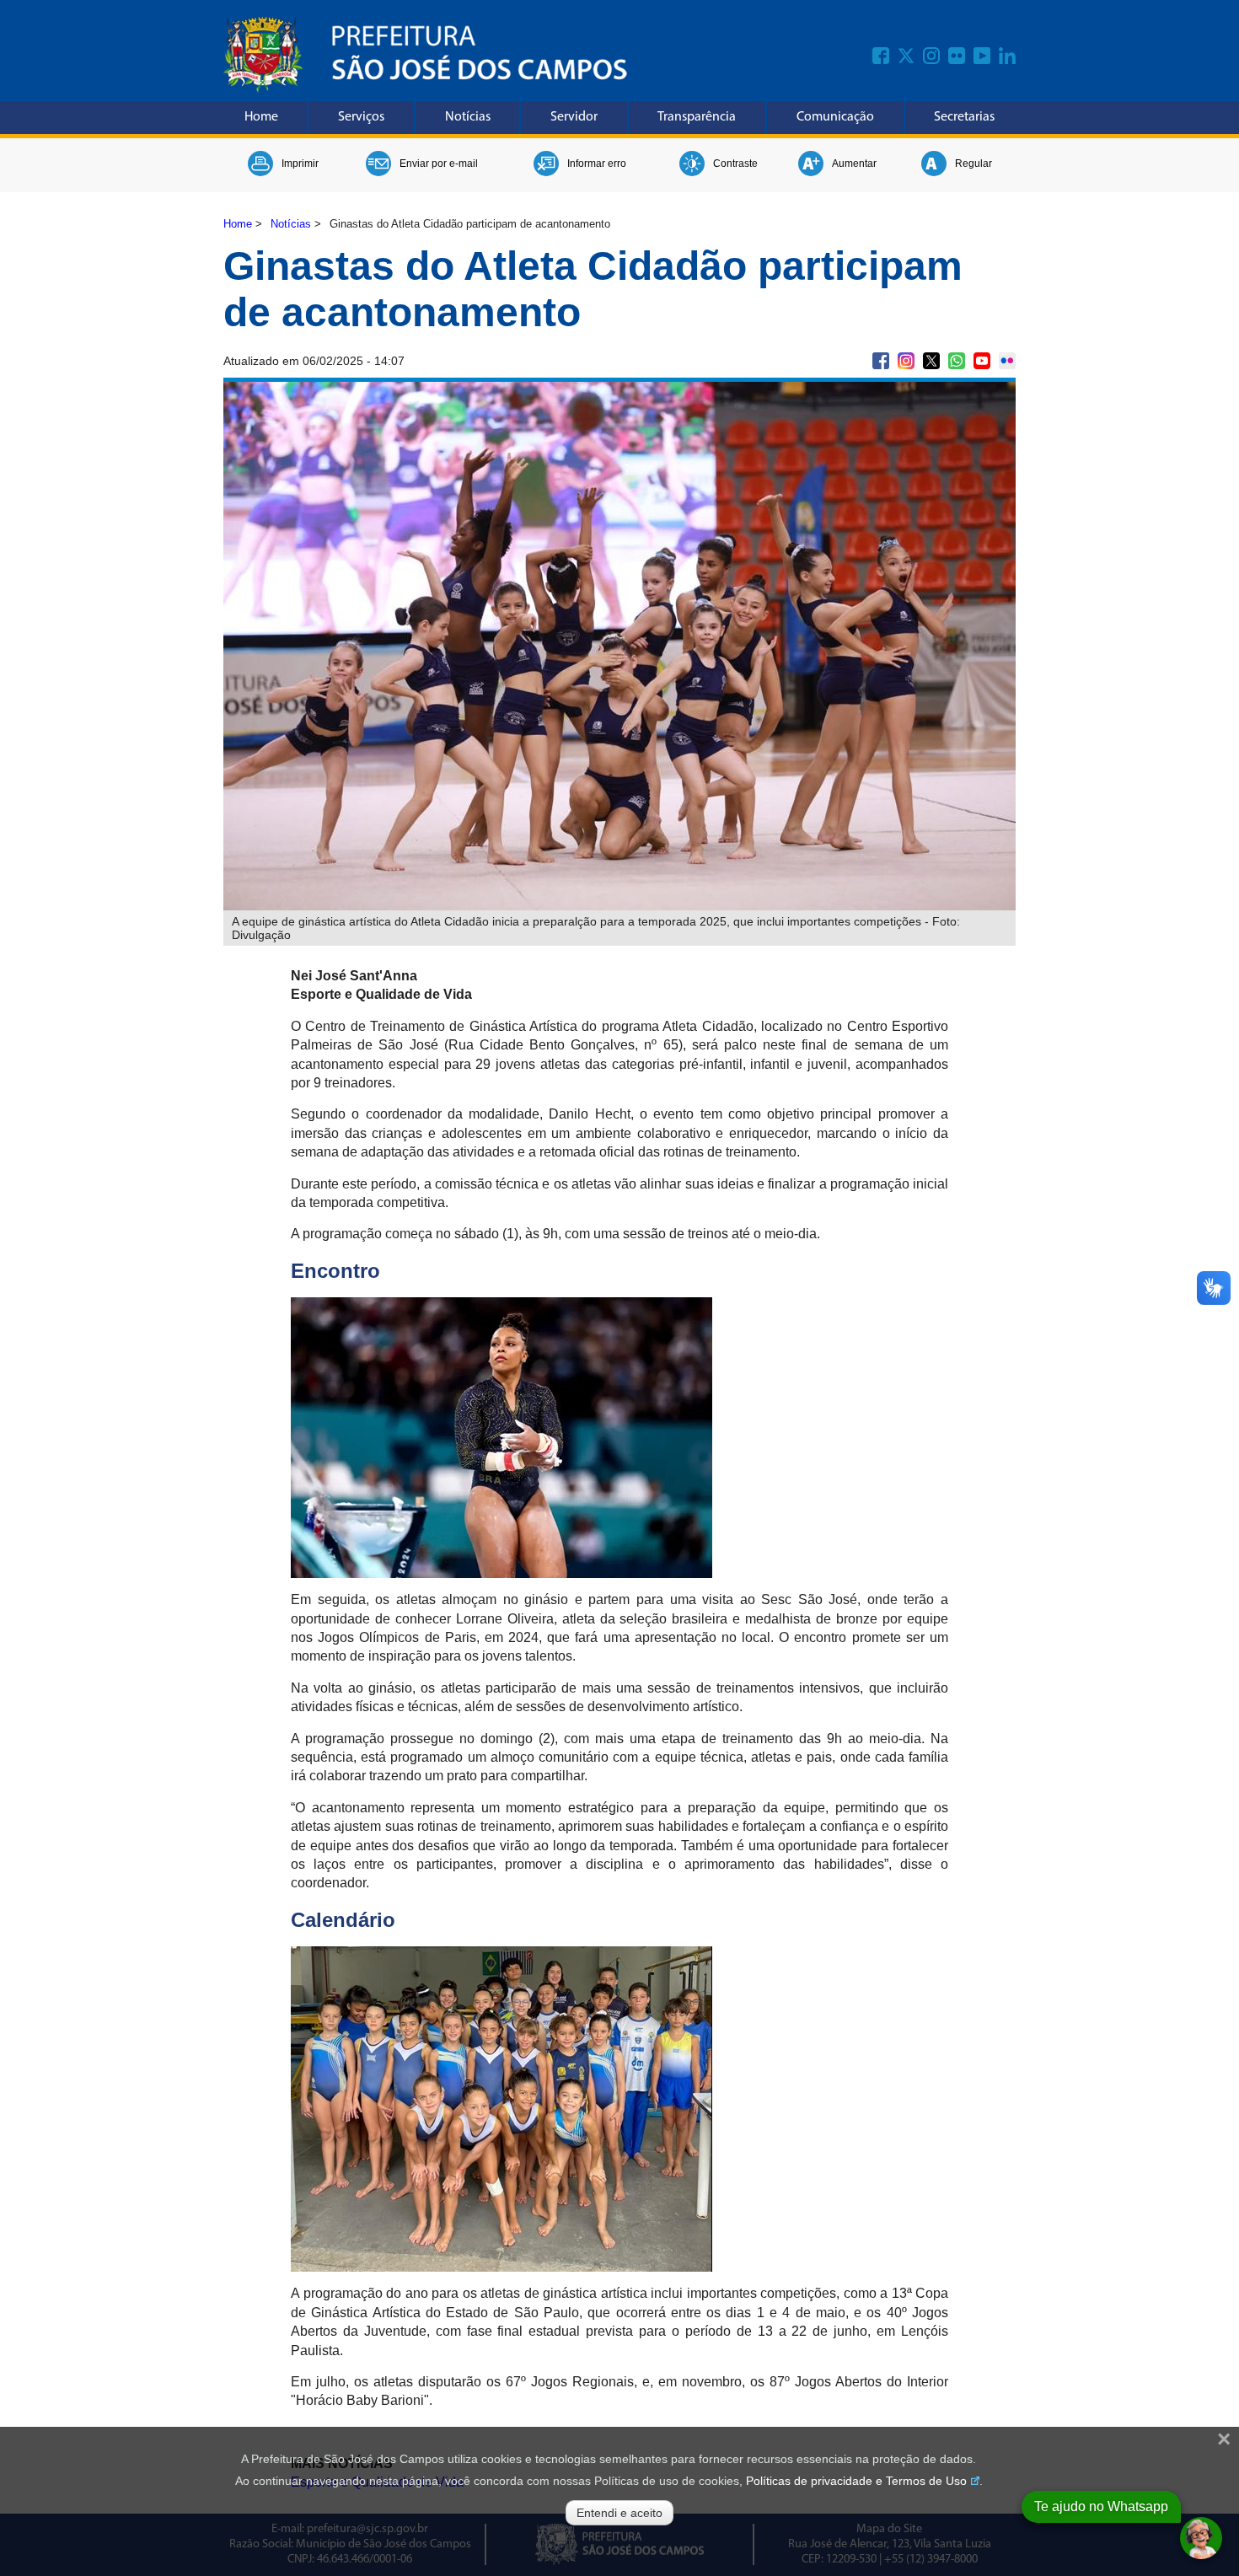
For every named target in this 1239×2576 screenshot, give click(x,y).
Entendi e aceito (619, 2513)
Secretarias (964, 117)
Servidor (574, 117)
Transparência (697, 117)
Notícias (468, 117)
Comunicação (835, 117)
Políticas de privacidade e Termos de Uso (856, 2481)
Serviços (361, 117)
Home (261, 117)
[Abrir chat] (1201, 2538)
